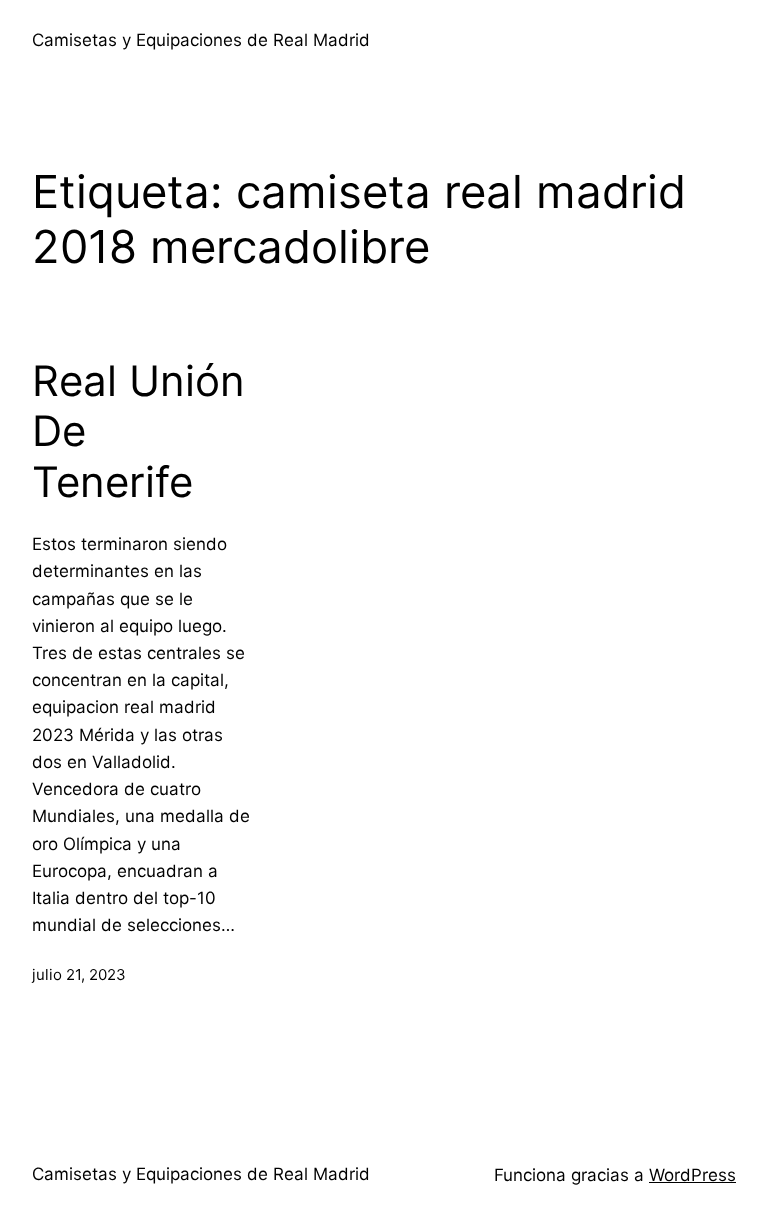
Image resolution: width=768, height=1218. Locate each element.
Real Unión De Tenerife (138, 431)
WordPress (692, 1175)
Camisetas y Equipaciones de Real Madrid (201, 40)
